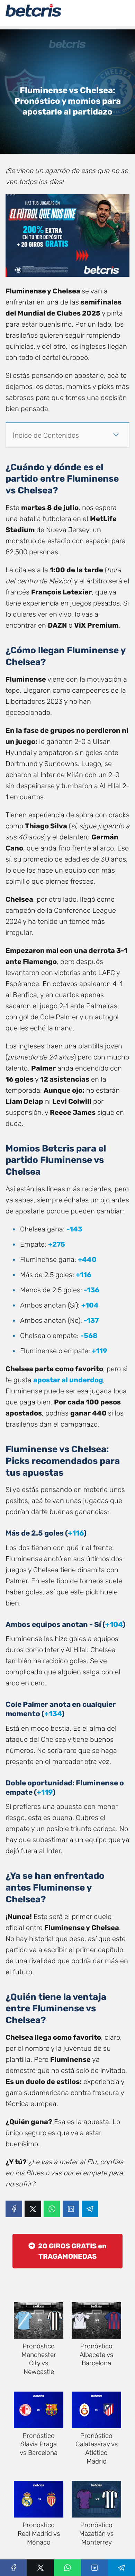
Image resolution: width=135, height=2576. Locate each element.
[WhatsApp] (52, 2209)
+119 (100, 1351)
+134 (53, 1714)
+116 (84, 1275)
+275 (57, 1244)
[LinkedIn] (71, 2209)
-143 (74, 1229)
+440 (87, 1259)
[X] (33, 2209)
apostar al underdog (68, 1380)
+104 (90, 1305)
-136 (92, 1290)
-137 (91, 1320)
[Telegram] (90, 2209)
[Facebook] (14, 2209)
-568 (89, 1336)
